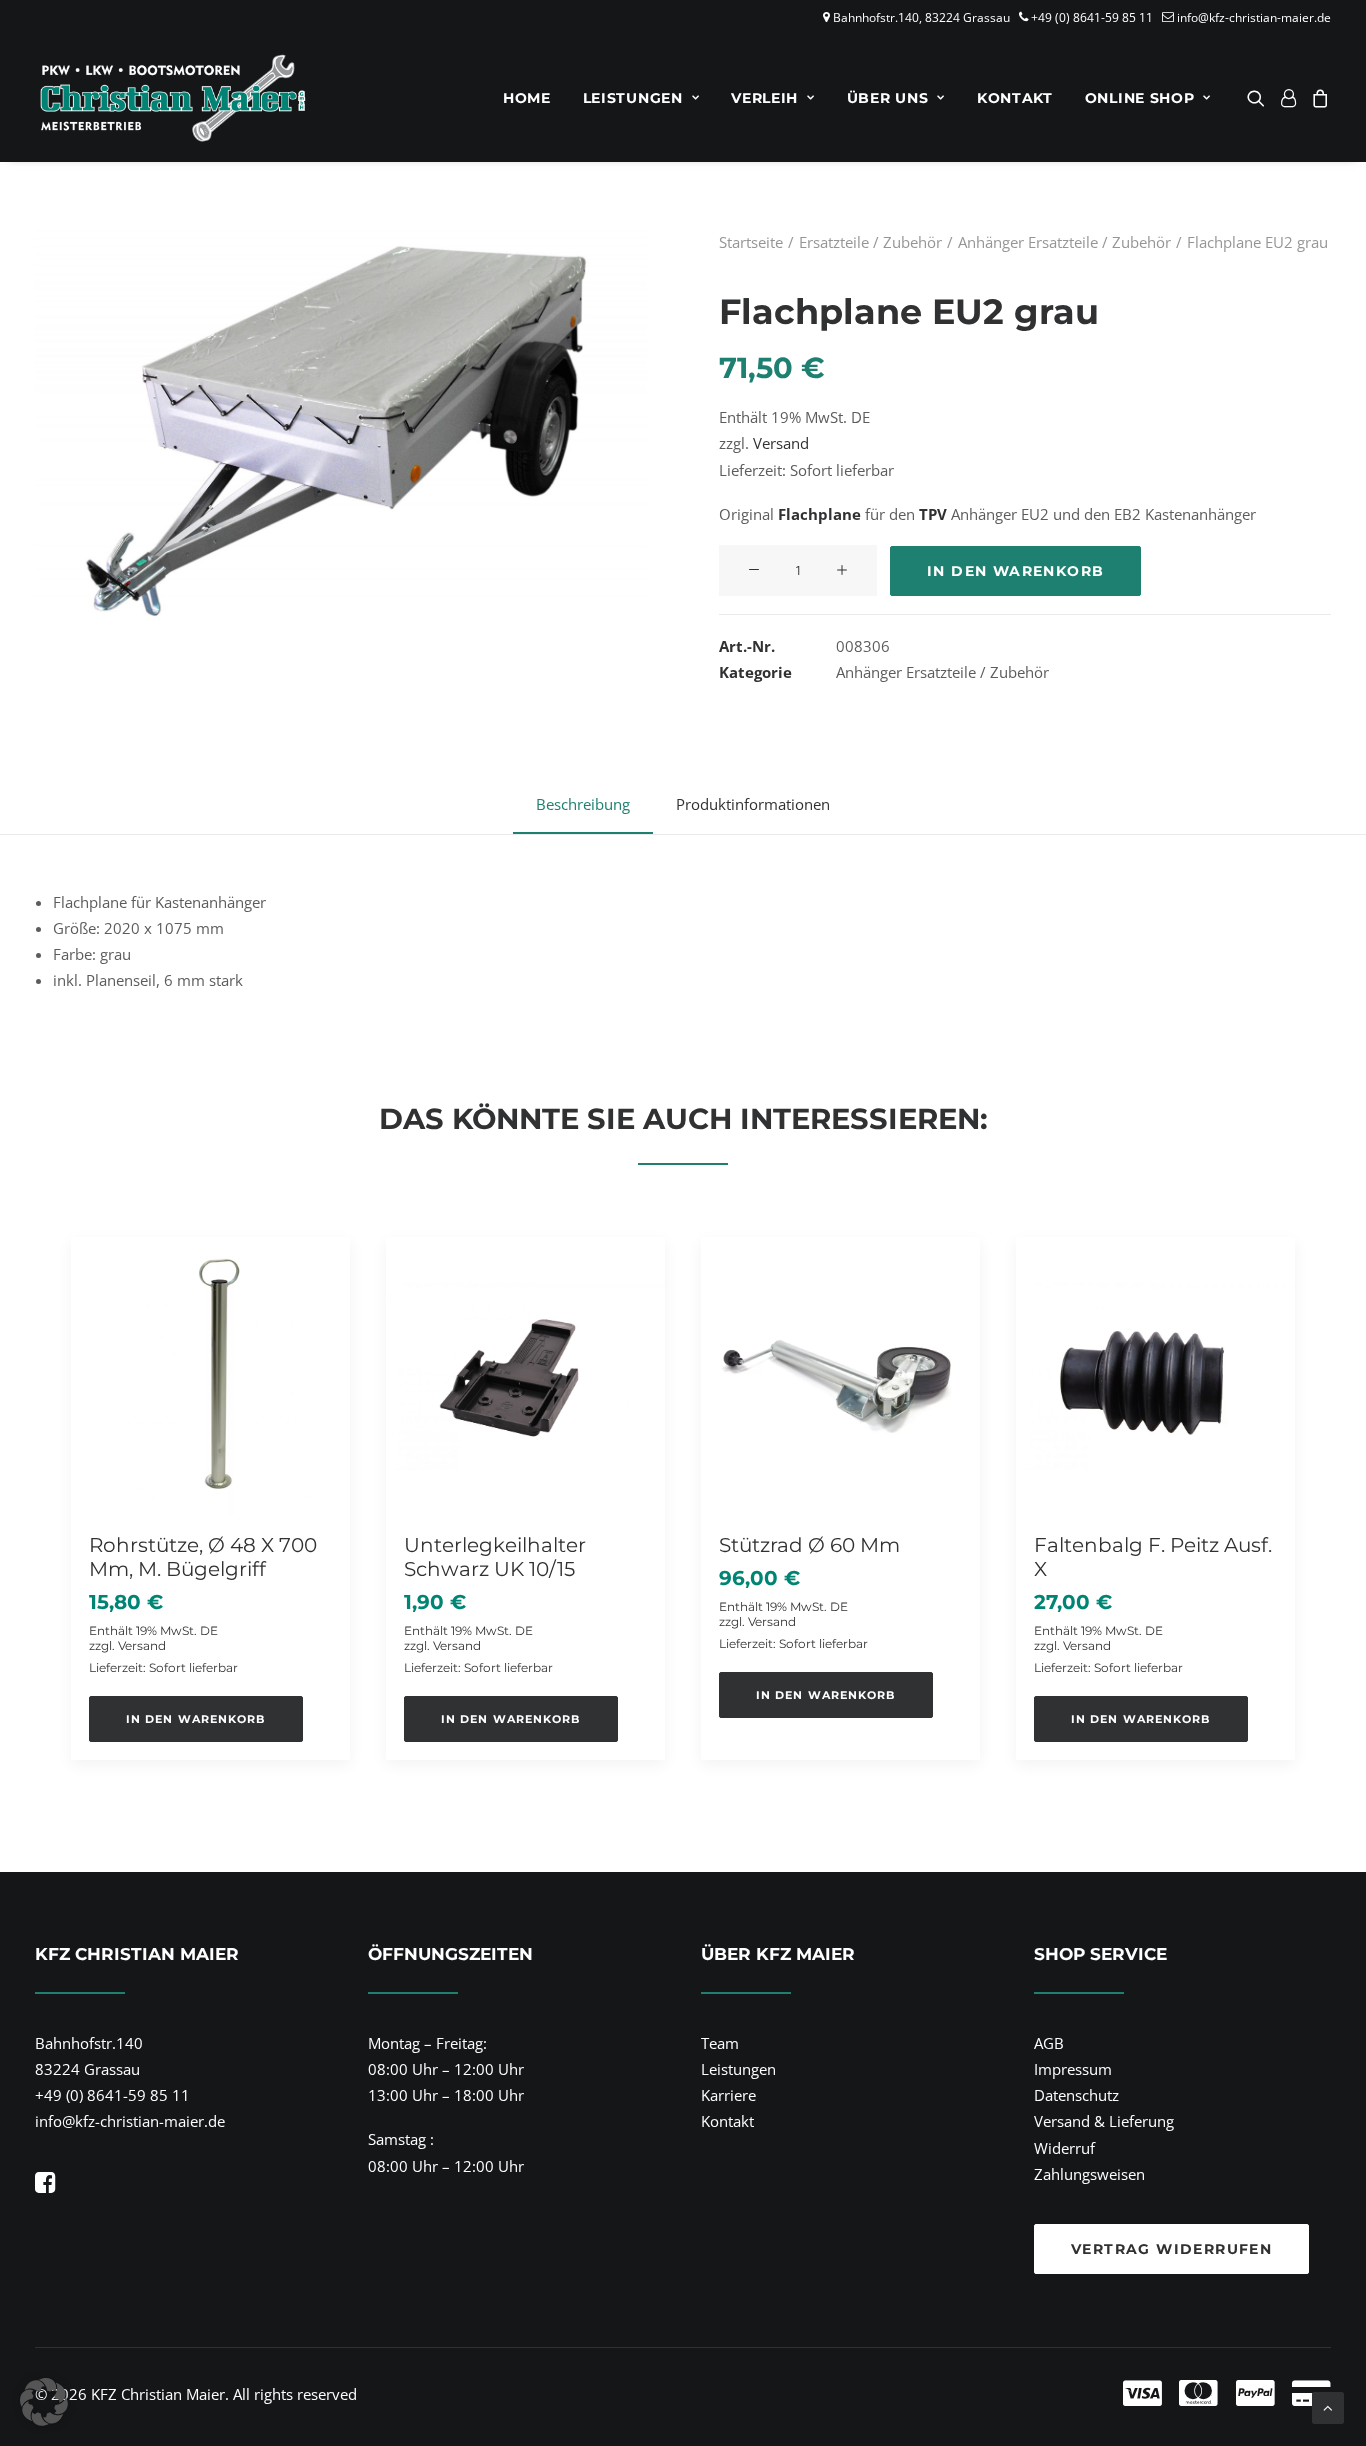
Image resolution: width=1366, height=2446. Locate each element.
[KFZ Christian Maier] (172, 98)
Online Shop (1140, 98)
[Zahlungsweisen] (998, 2394)
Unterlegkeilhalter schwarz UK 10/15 (495, 1557)
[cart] (1317, 98)
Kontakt (1015, 98)
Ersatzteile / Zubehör (870, 242)
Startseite (751, 242)
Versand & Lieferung (1104, 2121)
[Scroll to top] (1328, 2406)
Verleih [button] (764, 98)
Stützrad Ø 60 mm (809, 1545)
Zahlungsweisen (1089, 2174)
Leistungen (633, 98)
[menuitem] (527, 98)
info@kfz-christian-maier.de (1254, 17)
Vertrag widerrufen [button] (1171, 2249)
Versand (781, 443)
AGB (1049, 2043)
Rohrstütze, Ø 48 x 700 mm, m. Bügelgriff (203, 1557)
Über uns (888, 98)
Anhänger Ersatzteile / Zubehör (1064, 242)
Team (720, 2043)
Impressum (1073, 2069)
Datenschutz (1076, 2095)
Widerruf (1064, 2148)
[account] (1288, 98)
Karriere (728, 2095)
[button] (1259, 98)
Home (527, 98)
